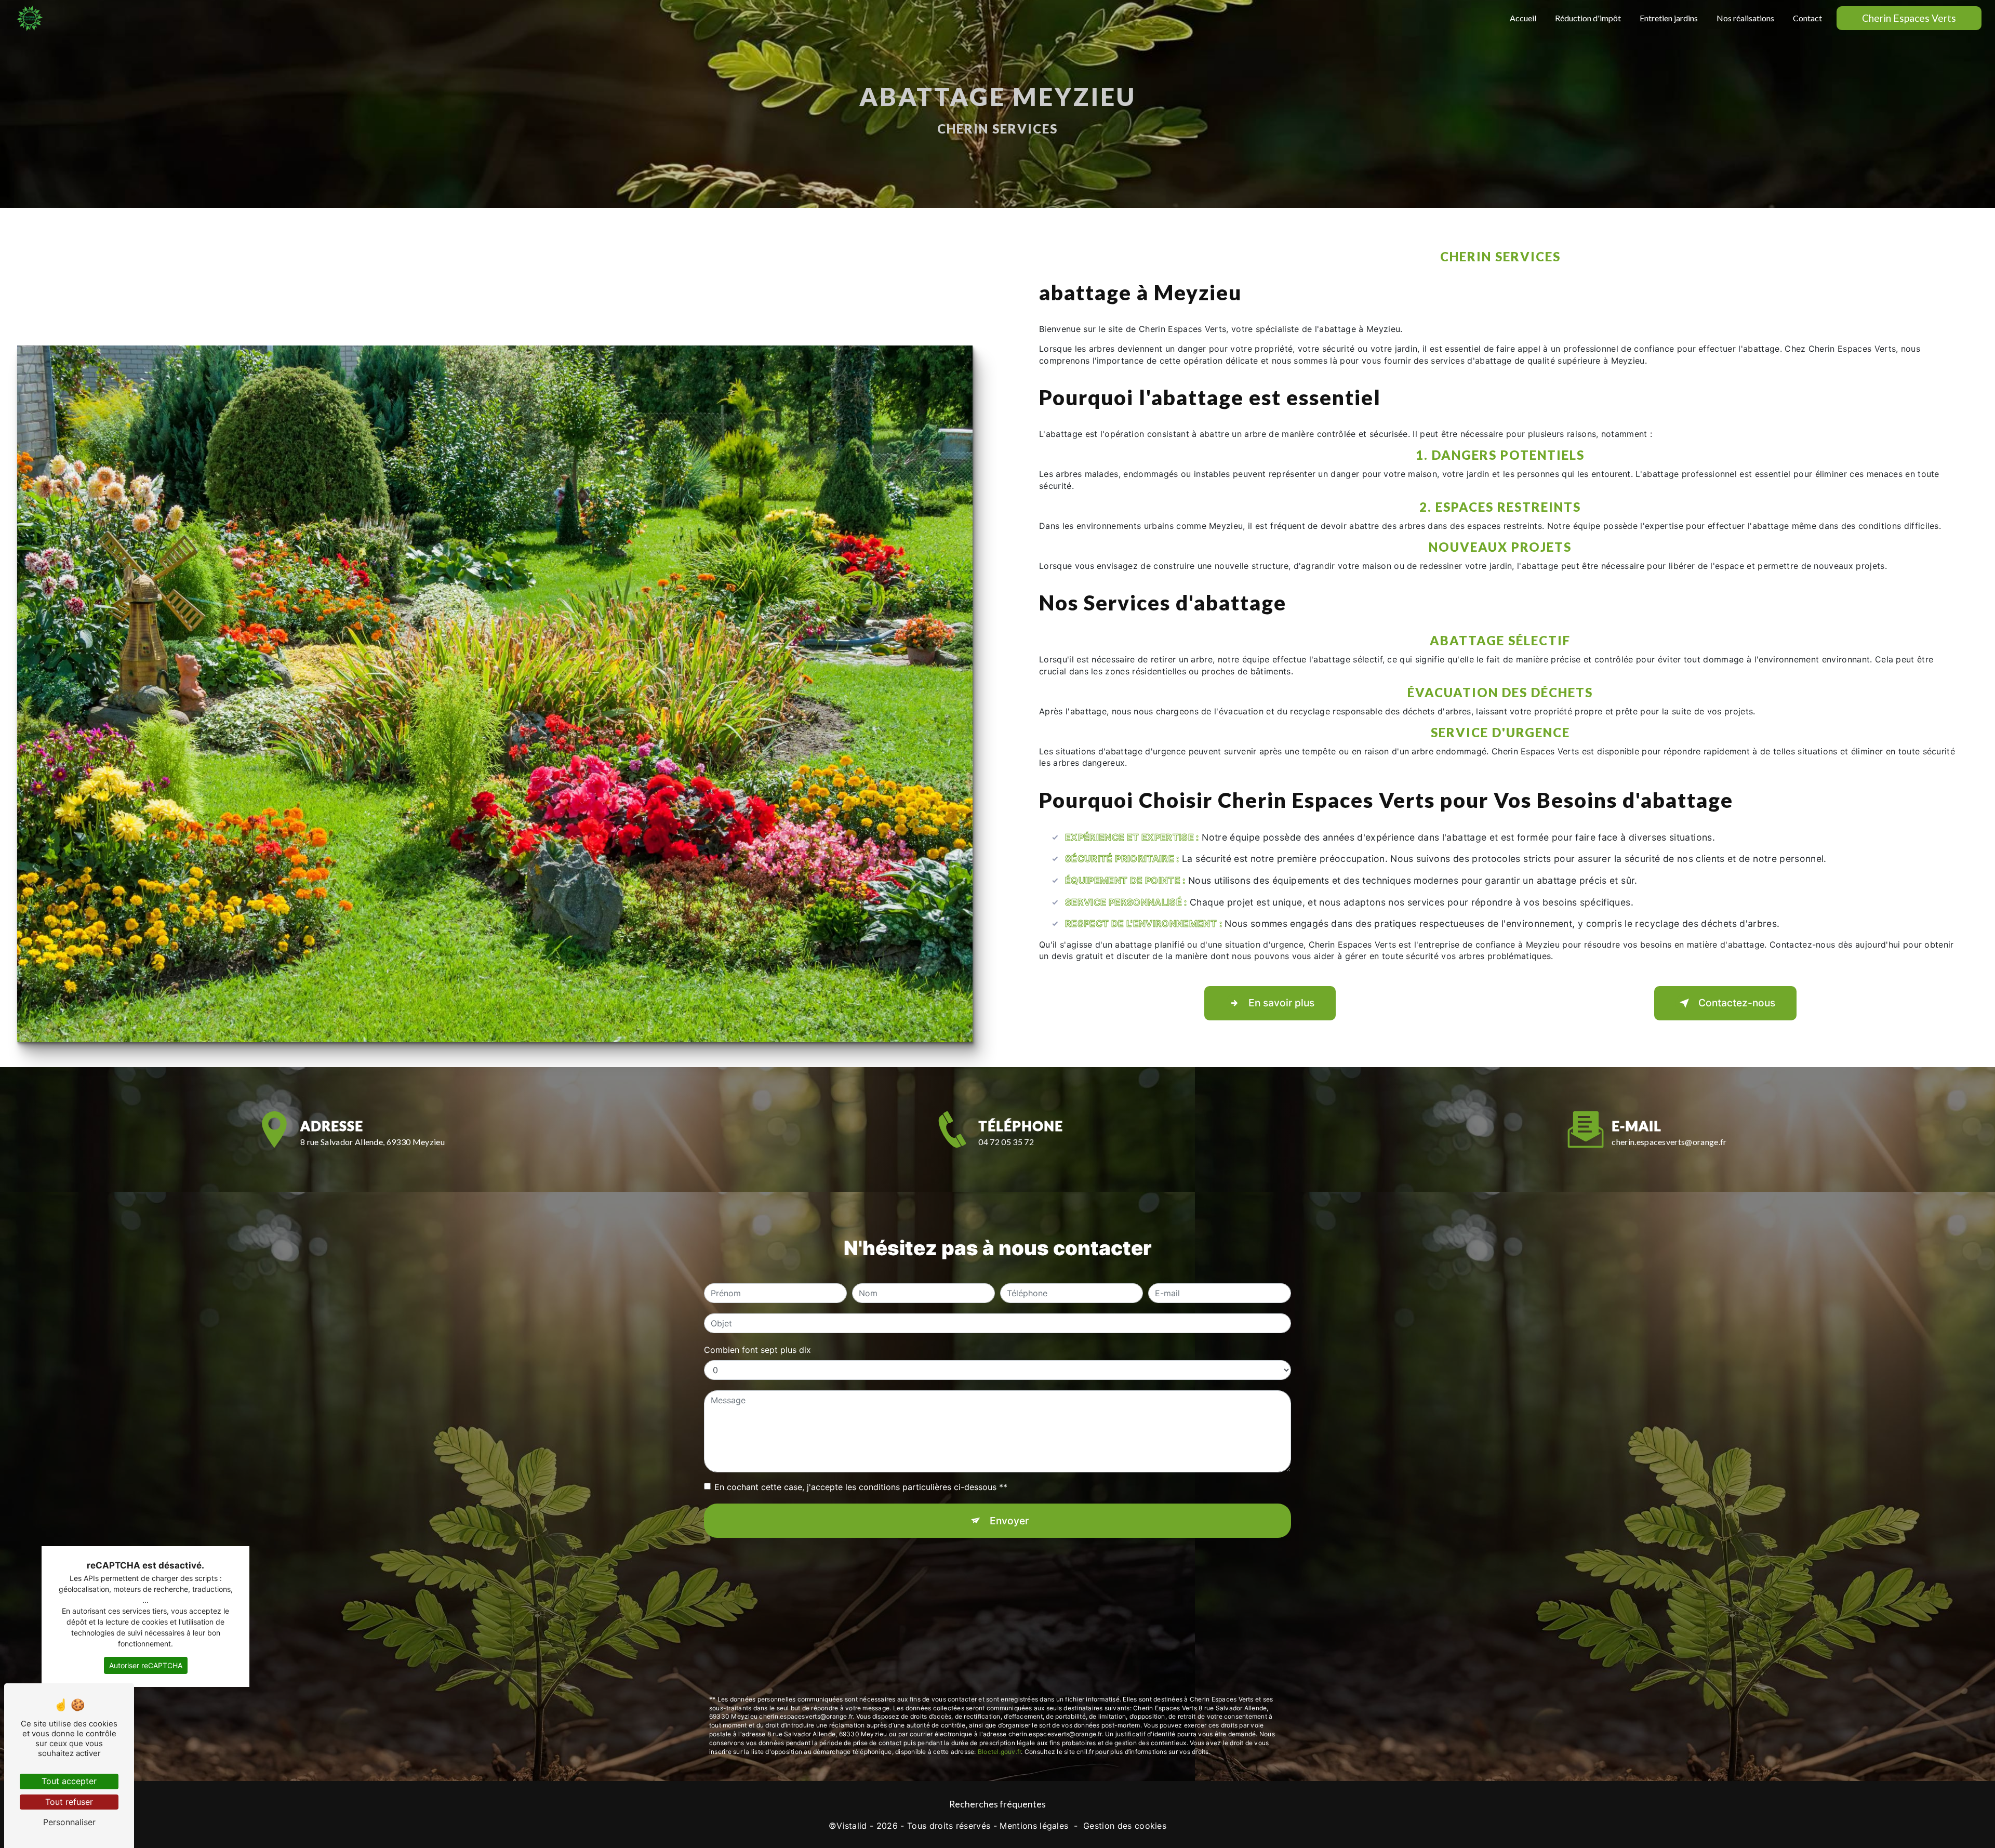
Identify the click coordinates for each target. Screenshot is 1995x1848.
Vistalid (852, 1826)
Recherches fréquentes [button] (997, 1804)
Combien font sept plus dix (757, 1350)
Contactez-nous (1737, 1003)
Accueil (1523, 18)
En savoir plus (1281, 1003)
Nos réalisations (1745, 18)
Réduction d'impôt (1588, 18)
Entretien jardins (1669, 18)
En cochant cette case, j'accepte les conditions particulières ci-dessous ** (861, 1487)
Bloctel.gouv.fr (1000, 1752)
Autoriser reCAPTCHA (146, 1665)
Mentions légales (1034, 1826)
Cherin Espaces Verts (1909, 18)
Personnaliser (69, 1822)
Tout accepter (69, 1781)
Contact (1807, 18)
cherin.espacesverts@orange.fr (1669, 1142)
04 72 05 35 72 (1006, 1142)
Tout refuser (69, 1802)
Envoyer (1009, 1521)
